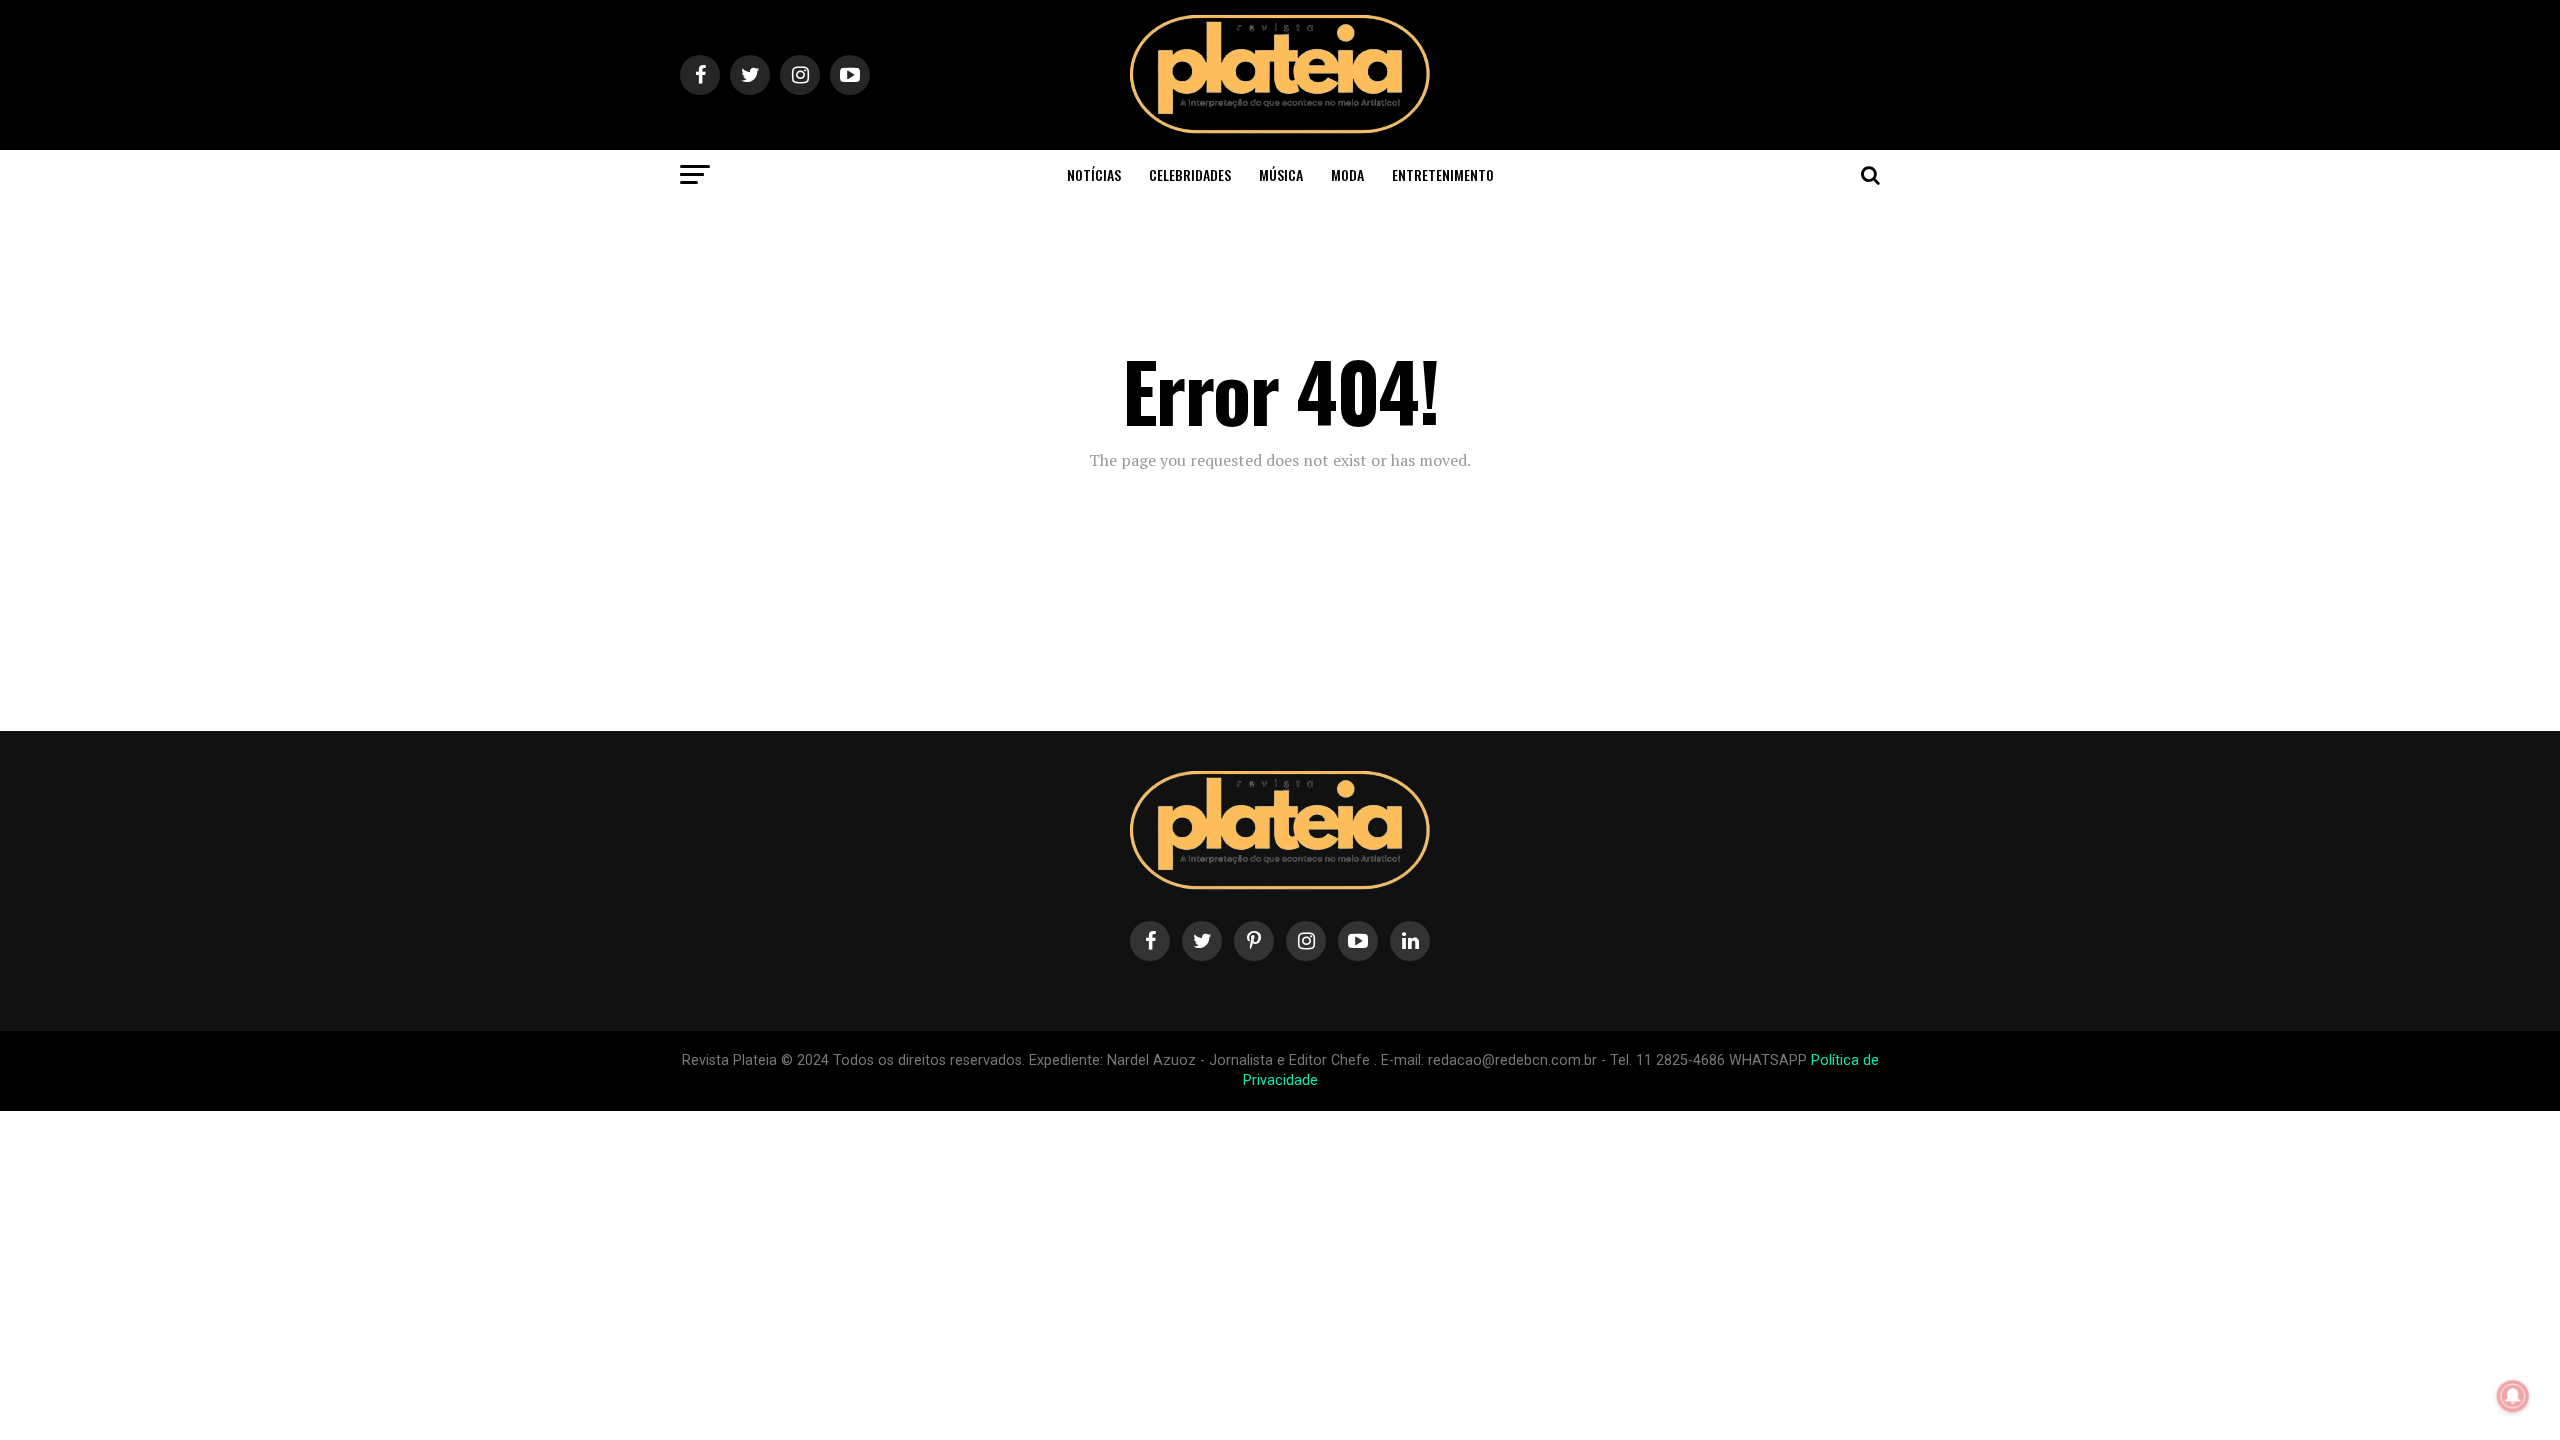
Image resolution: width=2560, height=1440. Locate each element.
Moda (1347, 174)
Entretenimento (1443, 174)
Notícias (1094, 174)
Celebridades (1190, 174)
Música (1281, 174)
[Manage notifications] (2513, 1396)
